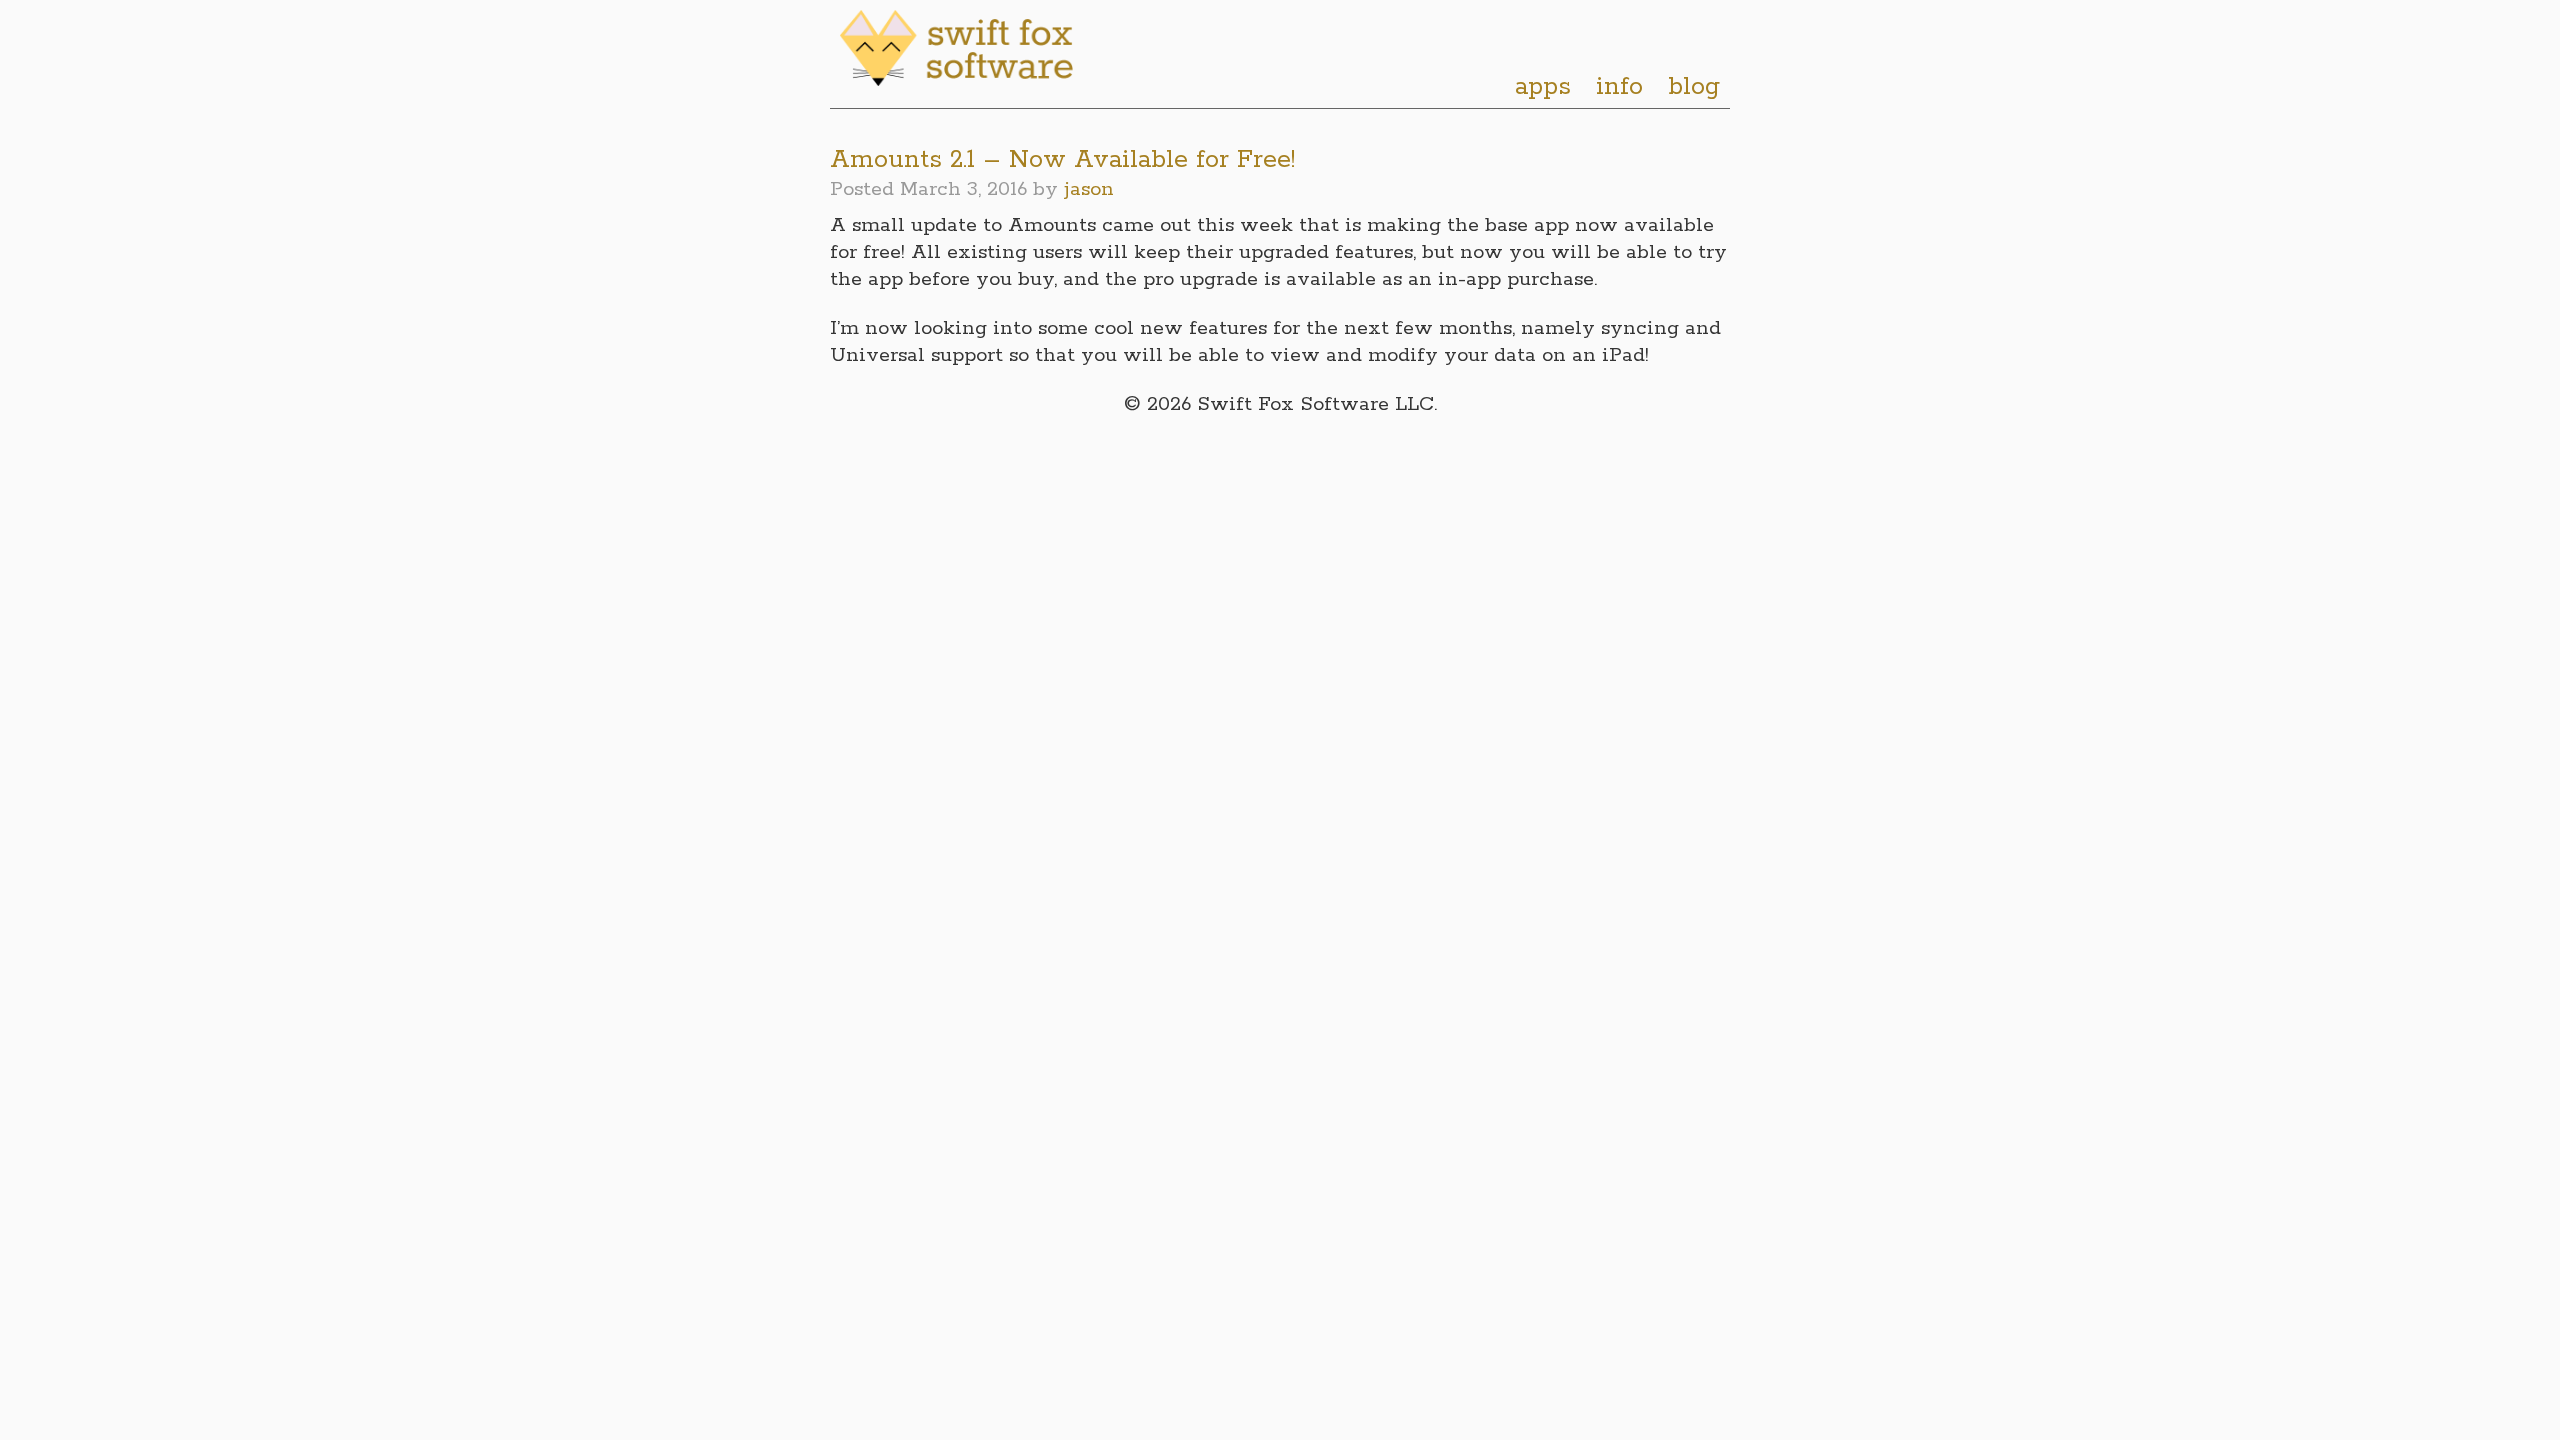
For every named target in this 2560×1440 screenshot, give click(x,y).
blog (1694, 87)
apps (1543, 87)
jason (1089, 189)
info (1619, 87)
